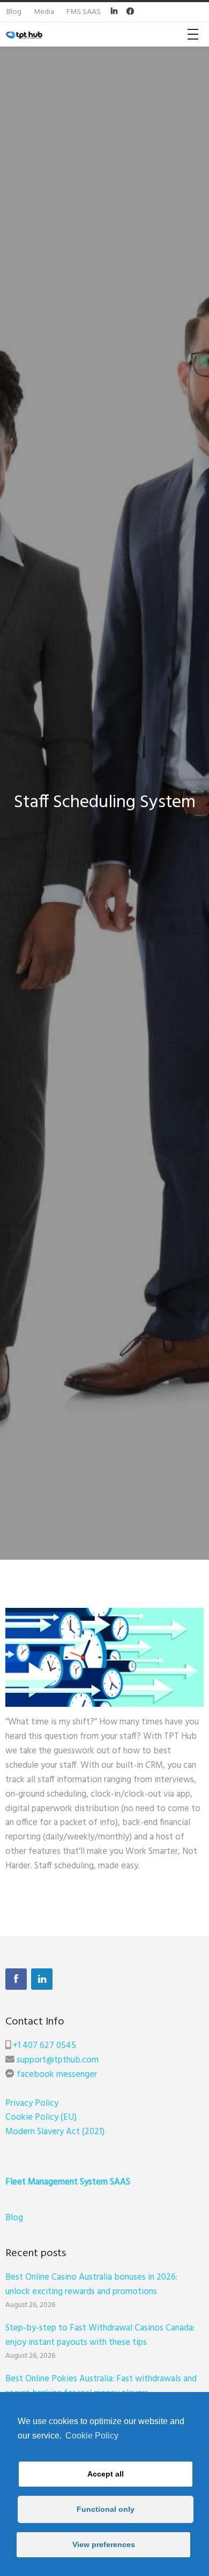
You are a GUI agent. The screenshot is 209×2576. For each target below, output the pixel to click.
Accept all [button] (106, 2474)
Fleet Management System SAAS (68, 2182)
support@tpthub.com (58, 2060)
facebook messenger (57, 2075)
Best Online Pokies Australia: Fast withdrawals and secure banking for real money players (101, 2386)
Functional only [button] (106, 2509)
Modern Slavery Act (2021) (55, 2132)
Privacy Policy (32, 2103)
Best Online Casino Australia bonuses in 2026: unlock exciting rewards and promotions (91, 2284)
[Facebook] (16, 1979)
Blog (14, 2218)
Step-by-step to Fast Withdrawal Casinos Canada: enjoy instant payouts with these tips (100, 2335)
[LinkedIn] (42, 1979)
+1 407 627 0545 (44, 2046)
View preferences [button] (104, 2544)
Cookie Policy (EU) (41, 2117)
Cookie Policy (92, 2436)
